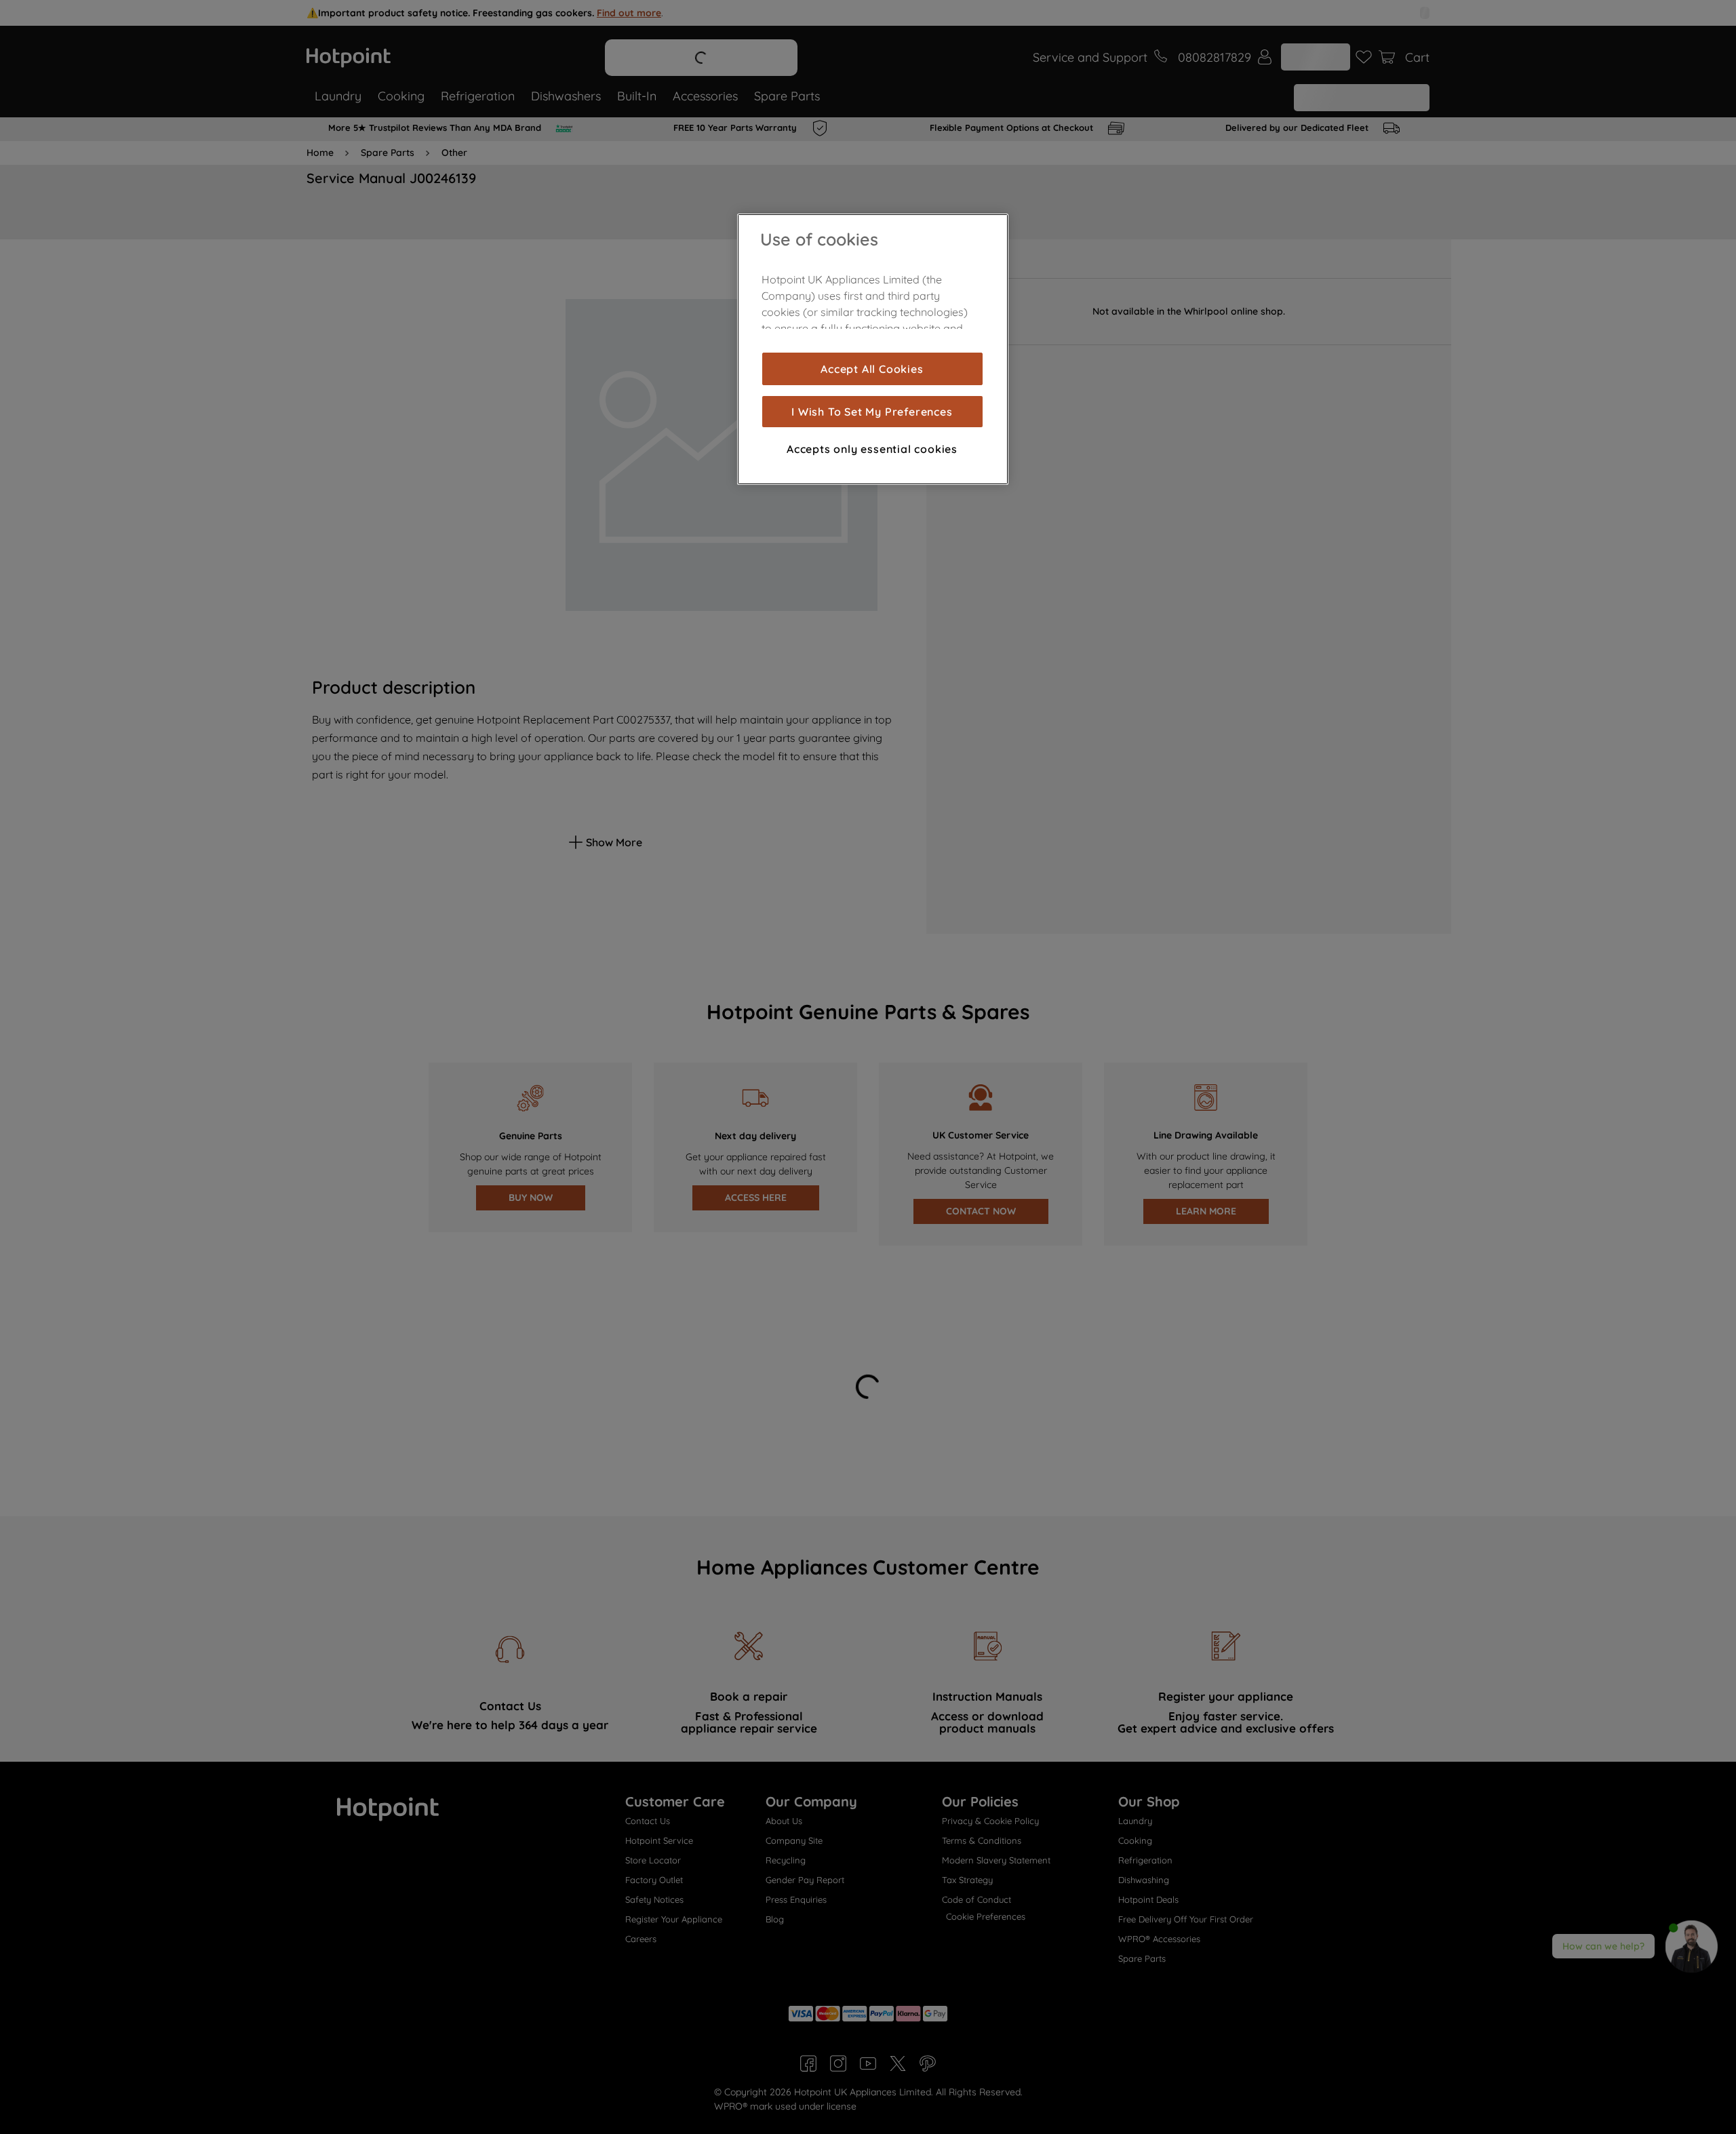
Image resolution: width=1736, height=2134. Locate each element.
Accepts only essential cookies (872, 449)
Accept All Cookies (872, 369)
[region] (873, 349)
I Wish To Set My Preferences (872, 412)
